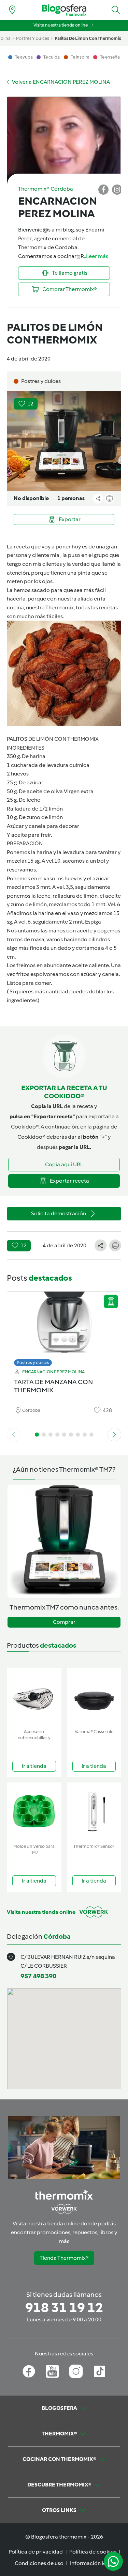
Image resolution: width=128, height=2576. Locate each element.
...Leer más (96, 256)
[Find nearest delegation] (12, 10)
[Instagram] (76, 2371)
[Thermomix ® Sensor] (94, 1812)
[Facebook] (29, 2371)
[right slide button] (114, 1435)
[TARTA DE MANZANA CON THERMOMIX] (64, 1327)
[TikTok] (99, 2371)
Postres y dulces (33, 1363)
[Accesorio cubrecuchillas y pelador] (34, 1697)
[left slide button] (14, 1435)
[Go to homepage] (64, 10)
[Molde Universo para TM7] (34, 1812)
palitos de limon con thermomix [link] (88, 38)
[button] (116, 10)
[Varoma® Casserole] (94, 1697)
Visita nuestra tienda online (61, 25)
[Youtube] (52, 2371)
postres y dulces (33, 38)
